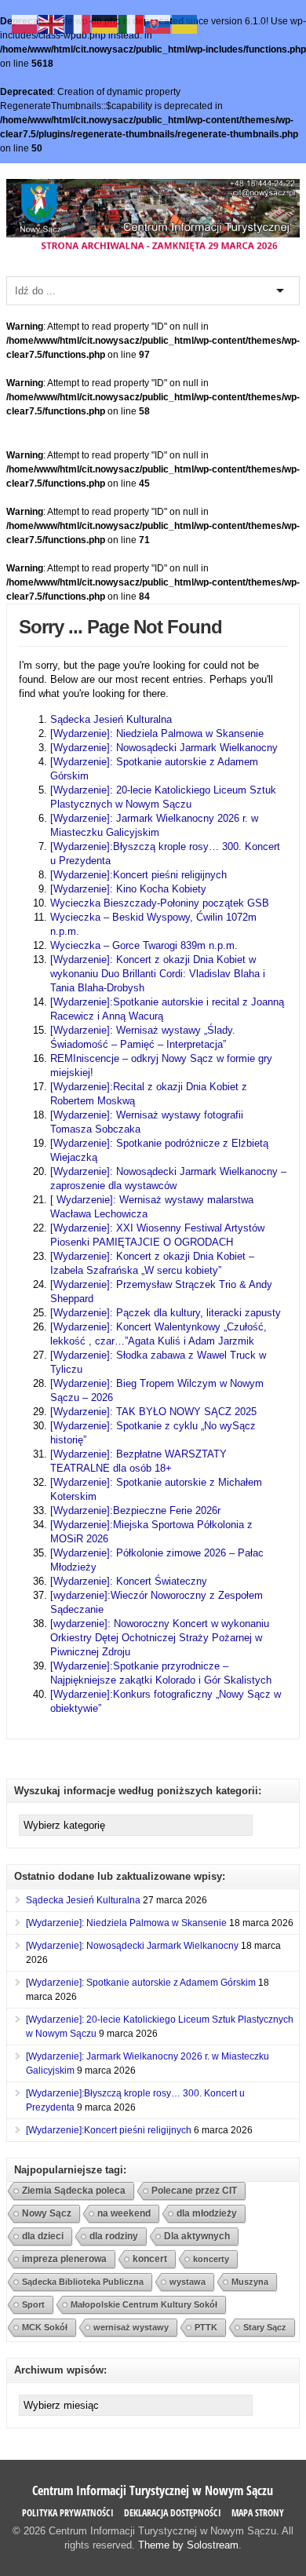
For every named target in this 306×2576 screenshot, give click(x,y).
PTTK (206, 2327)
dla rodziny (114, 2236)
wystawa (188, 2282)
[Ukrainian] (185, 24)
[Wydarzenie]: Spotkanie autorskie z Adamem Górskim (141, 1983)
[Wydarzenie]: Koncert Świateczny (129, 1581)
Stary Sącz (265, 2327)
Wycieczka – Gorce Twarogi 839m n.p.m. (144, 945)
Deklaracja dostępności (173, 2513)
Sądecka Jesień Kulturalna (111, 719)
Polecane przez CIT (194, 2191)
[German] (105, 24)
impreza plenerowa (64, 2259)
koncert (150, 2259)
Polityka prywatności (68, 2513)
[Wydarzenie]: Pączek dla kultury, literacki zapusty (166, 1313)
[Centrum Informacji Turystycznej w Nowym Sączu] (153, 250)
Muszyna (250, 2282)
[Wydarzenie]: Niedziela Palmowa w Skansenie (157, 733)
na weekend (124, 2213)
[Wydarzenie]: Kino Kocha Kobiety (128, 889)
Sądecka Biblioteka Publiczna (83, 2282)
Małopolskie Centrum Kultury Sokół (144, 2304)
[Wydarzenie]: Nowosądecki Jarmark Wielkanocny (164, 748)
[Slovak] (158, 24)
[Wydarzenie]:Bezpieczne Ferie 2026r (135, 1511)
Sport (33, 2304)
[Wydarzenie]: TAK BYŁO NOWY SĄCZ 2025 (153, 1412)
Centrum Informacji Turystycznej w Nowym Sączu (153, 2490)
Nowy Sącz (47, 2213)
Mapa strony (258, 2513)
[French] (78, 24)
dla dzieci (43, 2236)
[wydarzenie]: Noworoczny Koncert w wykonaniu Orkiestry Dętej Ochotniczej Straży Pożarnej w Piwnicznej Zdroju (160, 1638)
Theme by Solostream (188, 2545)
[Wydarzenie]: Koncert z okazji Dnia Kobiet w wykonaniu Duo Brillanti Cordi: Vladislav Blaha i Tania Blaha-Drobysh (158, 974)
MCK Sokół (45, 2327)
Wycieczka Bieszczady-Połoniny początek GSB (160, 903)
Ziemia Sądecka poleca (74, 2191)
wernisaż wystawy (131, 2327)
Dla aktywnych (197, 2236)
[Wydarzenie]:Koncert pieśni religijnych (138, 875)
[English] (52, 24)
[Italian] (132, 24)
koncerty (211, 2259)
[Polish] (25, 24)
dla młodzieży (207, 2213)
